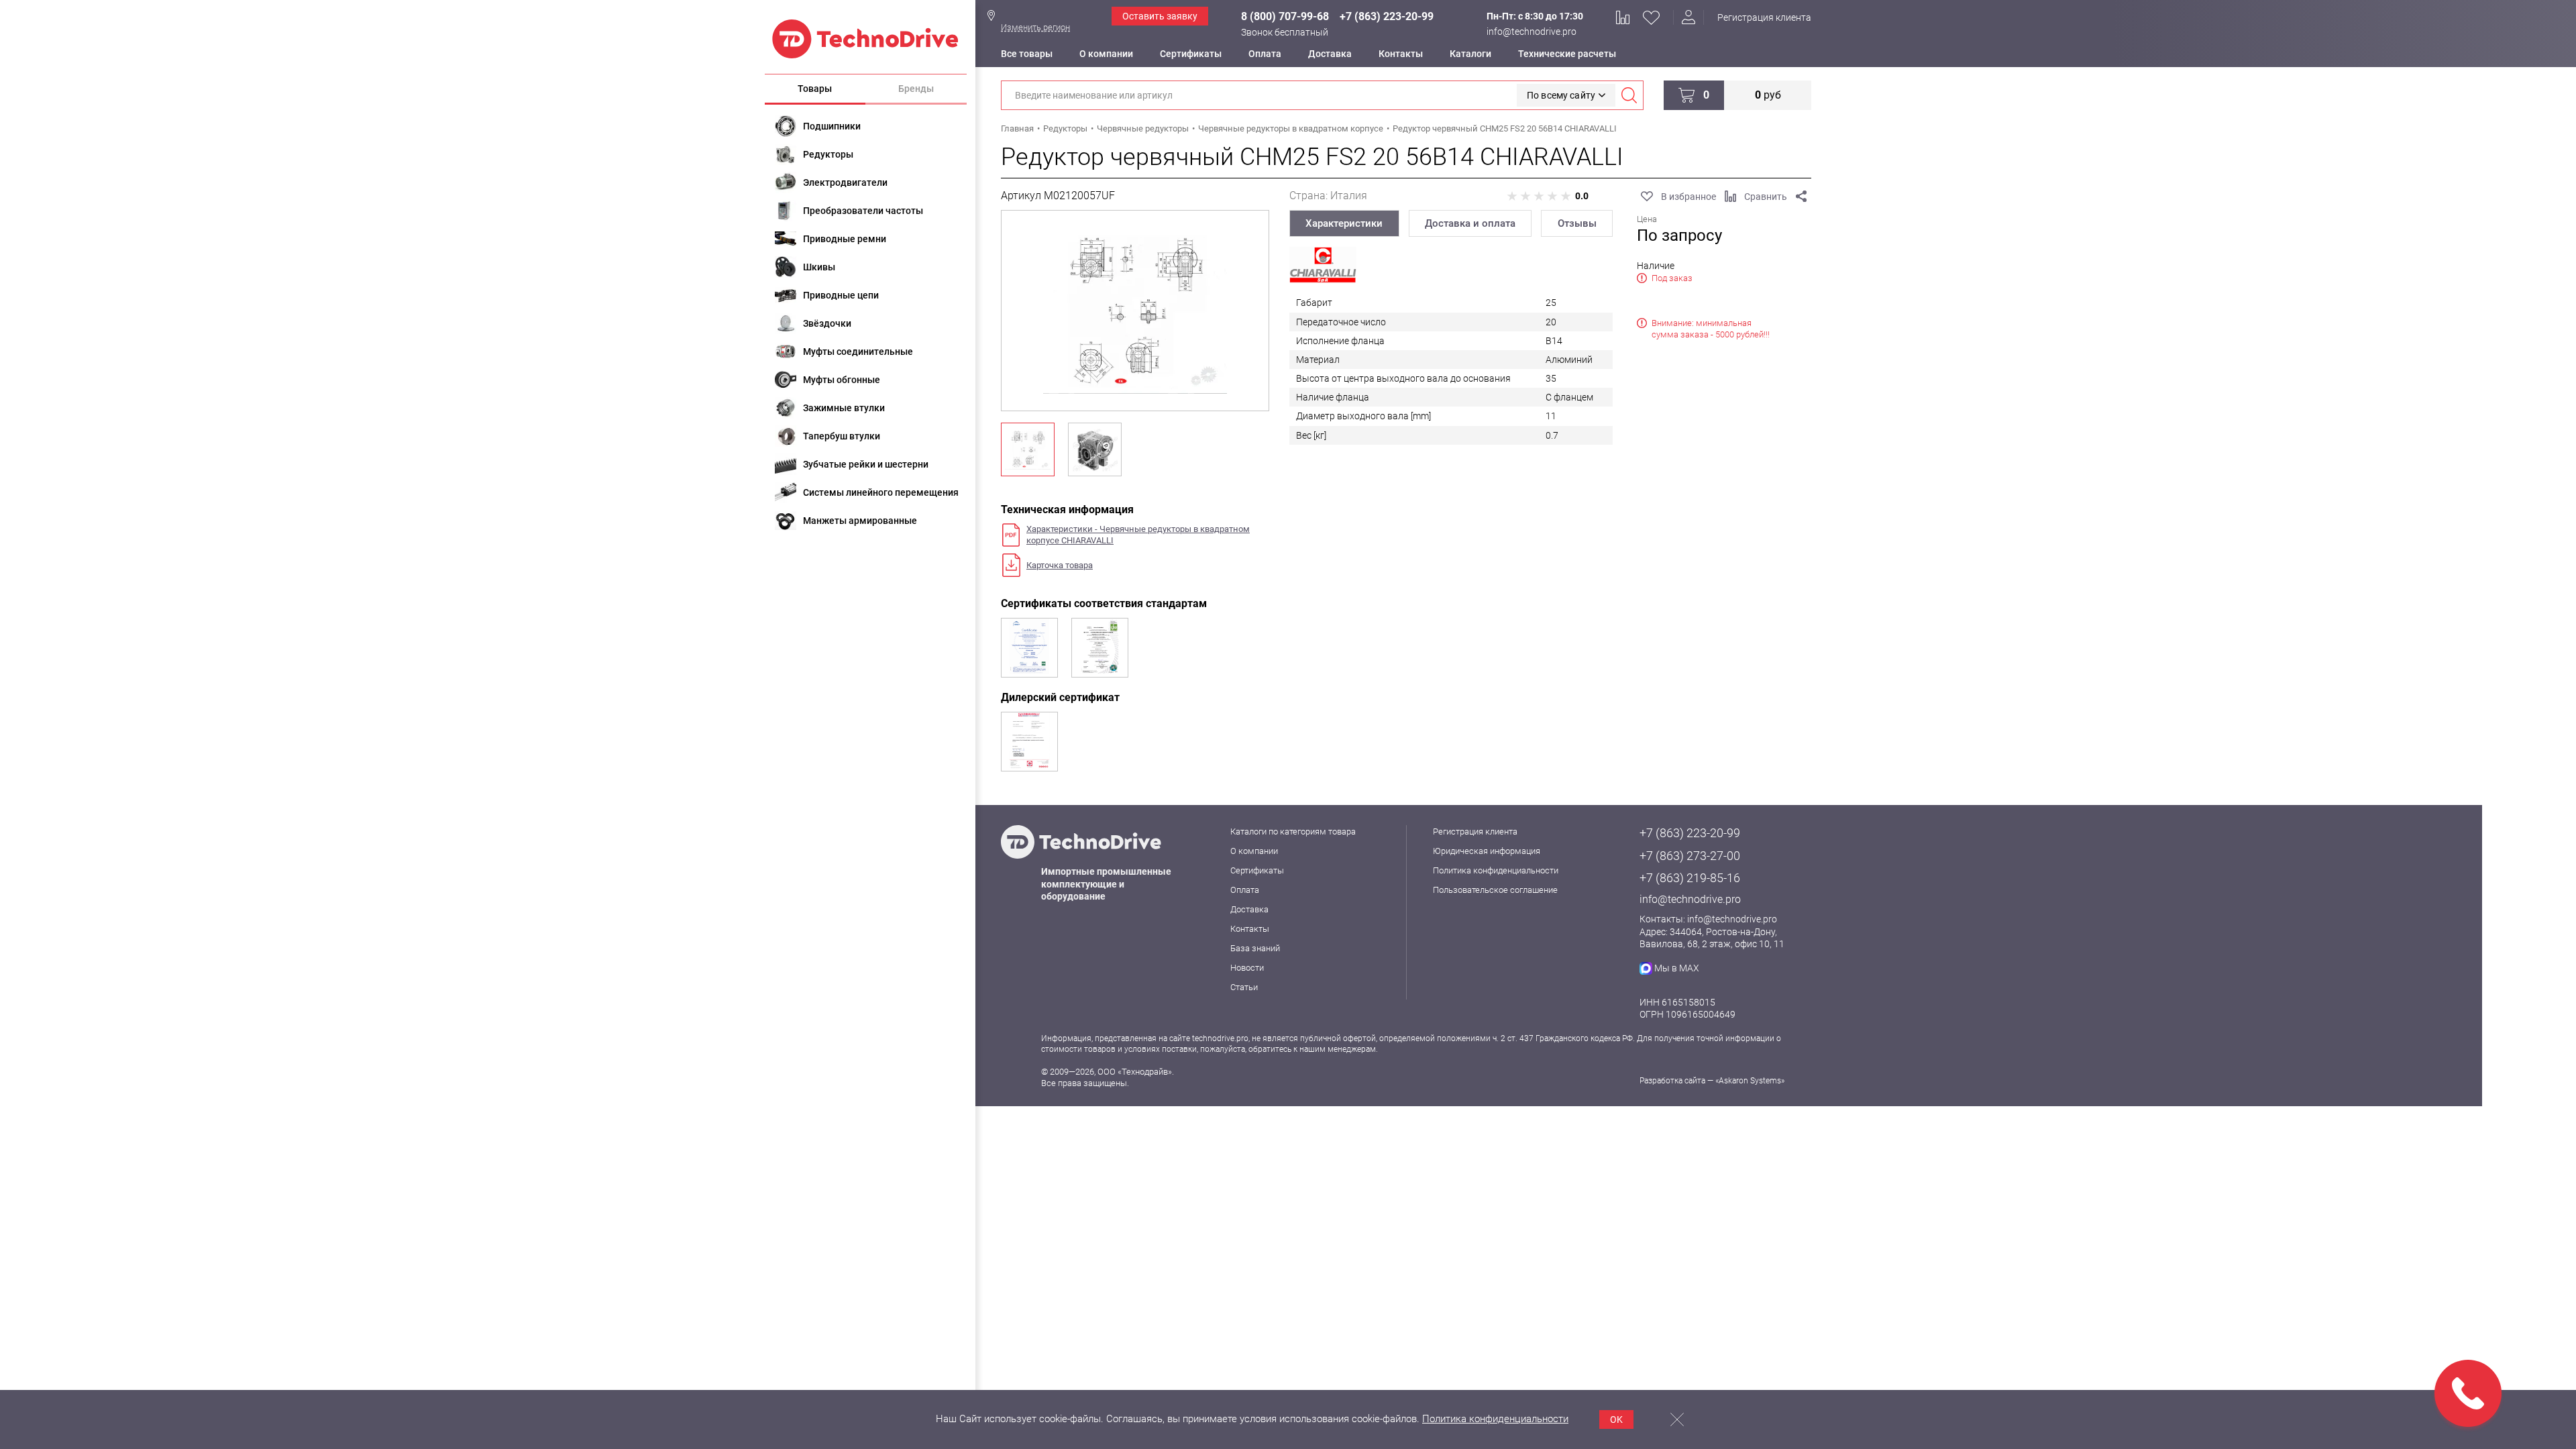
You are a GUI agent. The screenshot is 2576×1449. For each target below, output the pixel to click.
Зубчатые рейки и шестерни (866, 464)
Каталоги (1470, 54)
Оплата (1265, 54)
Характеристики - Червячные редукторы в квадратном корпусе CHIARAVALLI (1138, 535)
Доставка (1330, 54)
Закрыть (1677, 1419)
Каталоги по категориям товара (1293, 831)
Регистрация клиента (1764, 17)
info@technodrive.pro (1532, 32)
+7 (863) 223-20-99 (1387, 16)
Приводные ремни (845, 239)
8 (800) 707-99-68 (1285, 16)
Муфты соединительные (858, 352)
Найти (1629, 95)
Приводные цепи (841, 295)
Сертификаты (1191, 54)
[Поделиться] (1801, 197)
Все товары (1027, 54)
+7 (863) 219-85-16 (1690, 878)
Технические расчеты (1567, 54)
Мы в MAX (1677, 968)
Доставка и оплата (1470, 223)
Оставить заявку (1160, 16)
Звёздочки (827, 323)
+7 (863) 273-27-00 (1690, 856)
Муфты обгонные (842, 380)
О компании (1106, 54)
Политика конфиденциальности (1496, 870)
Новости (1247, 968)
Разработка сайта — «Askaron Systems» (1712, 1081)
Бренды (916, 89)
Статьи (1244, 987)
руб (1768, 95)
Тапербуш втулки (842, 436)
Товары (815, 89)
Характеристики (1344, 223)
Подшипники (832, 126)
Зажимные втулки (844, 408)
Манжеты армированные (860, 521)
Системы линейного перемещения (881, 492)
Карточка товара (1060, 565)
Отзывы (1577, 223)
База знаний (1255, 948)
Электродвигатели (845, 182)
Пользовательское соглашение (1495, 890)
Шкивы (819, 267)
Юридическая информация (1487, 851)
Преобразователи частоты (863, 211)
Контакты (1401, 54)
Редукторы (828, 154)
